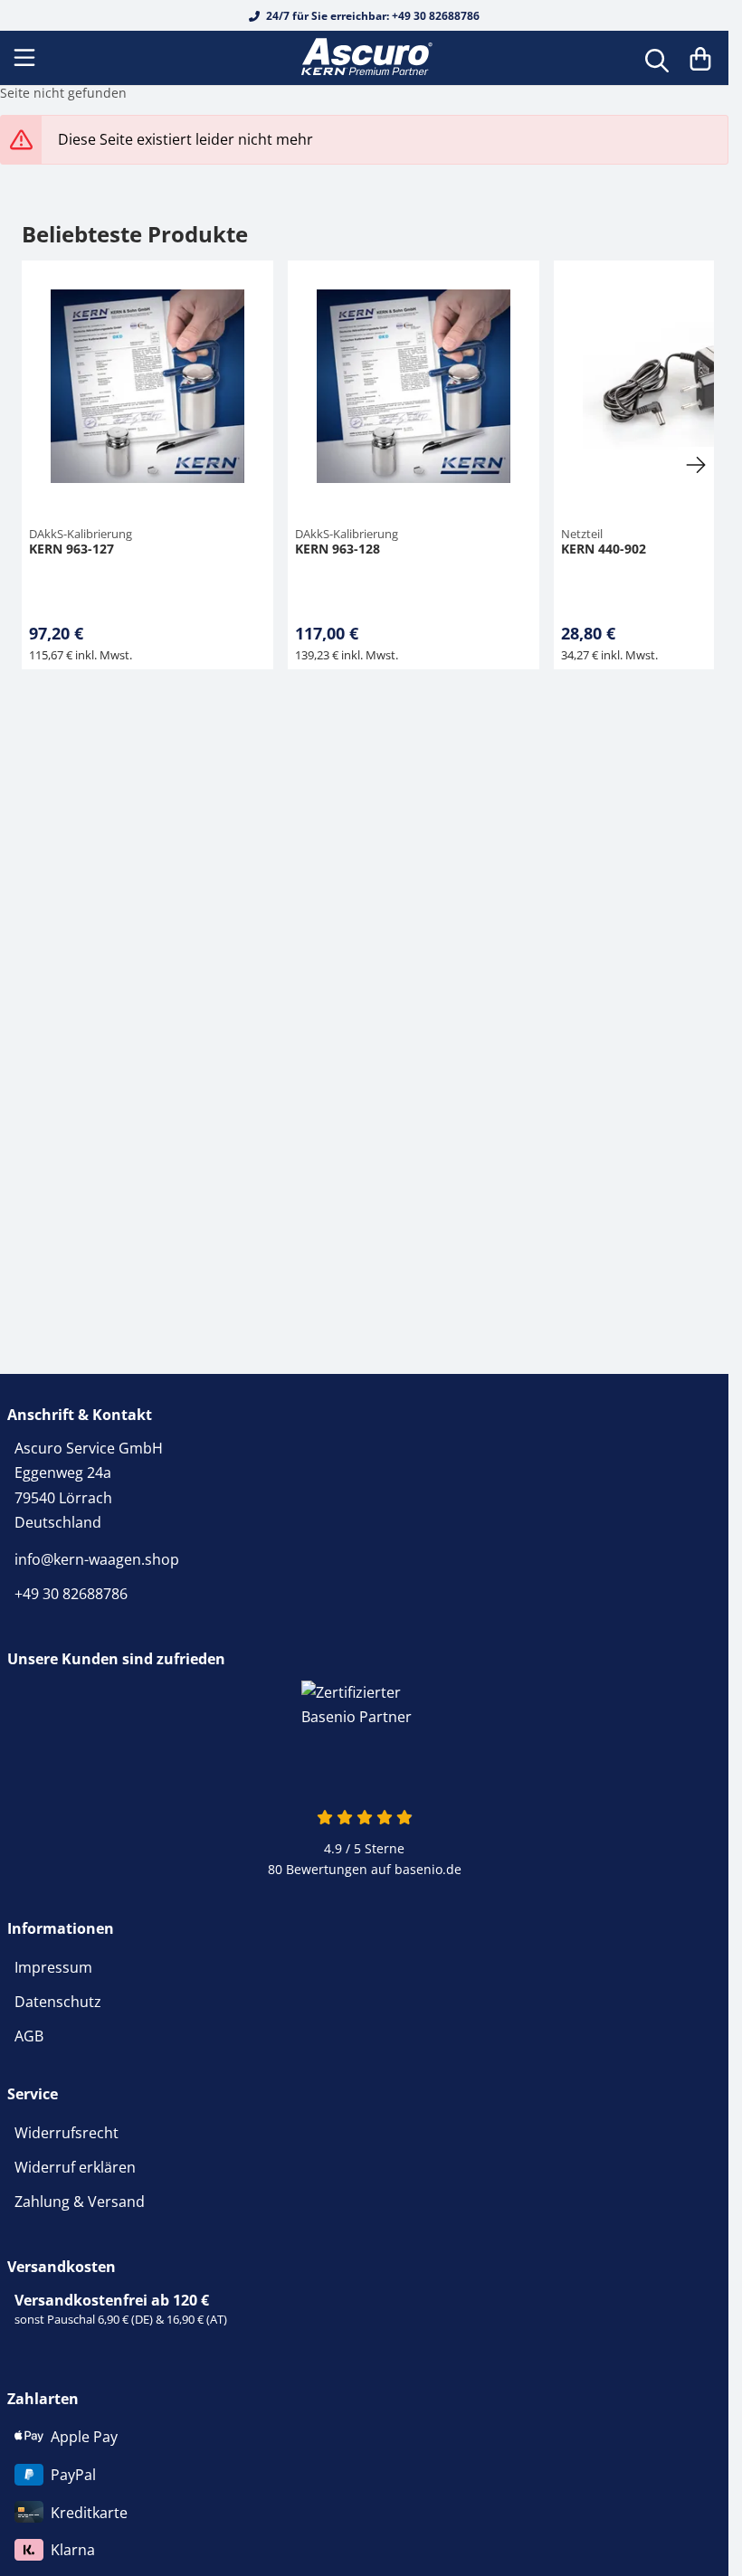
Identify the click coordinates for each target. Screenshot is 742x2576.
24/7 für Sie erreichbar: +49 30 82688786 (371, 16)
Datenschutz (58, 2002)
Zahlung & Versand (80, 2202)
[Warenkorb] (700, 58)
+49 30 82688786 (71, 1594)
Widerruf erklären (75, 2167)
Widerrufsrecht (67, 2133)
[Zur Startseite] (365, 58)
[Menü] (26, 58)
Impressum (53, 1967)
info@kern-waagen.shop (97, 1559)
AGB (29, 2036)
